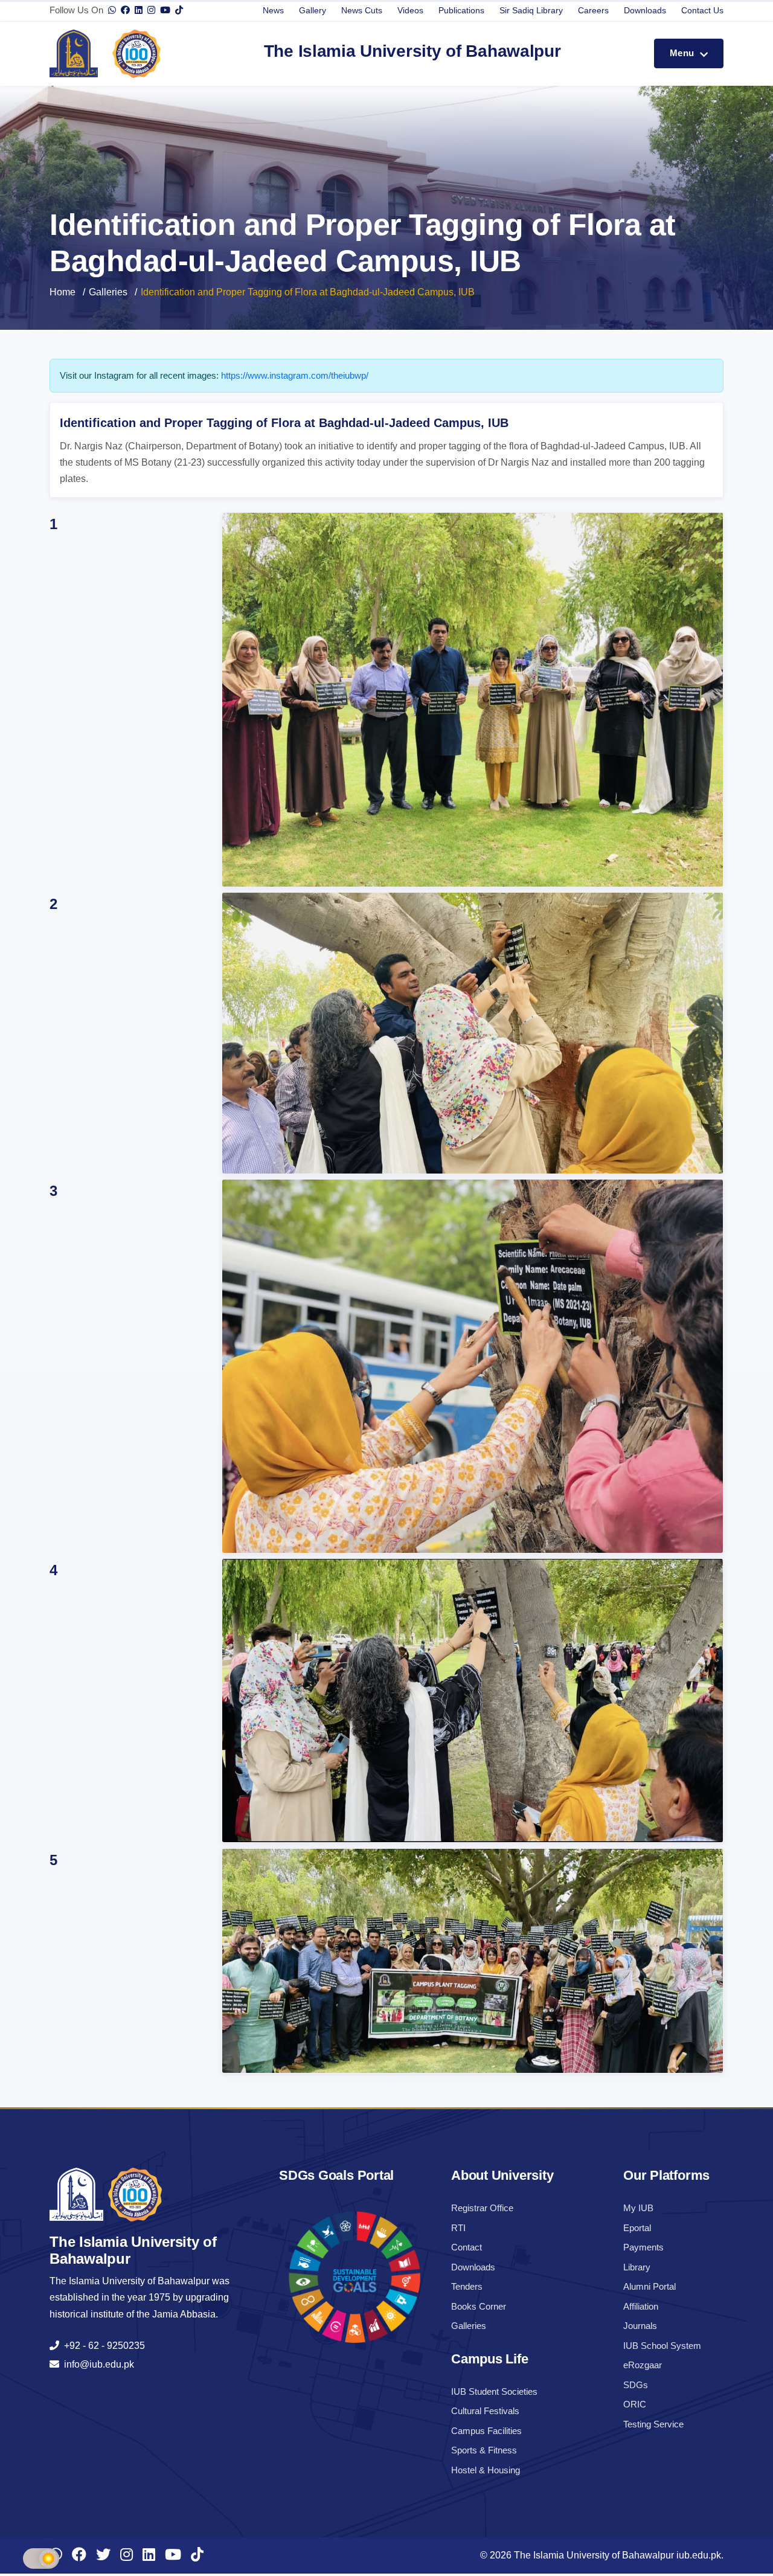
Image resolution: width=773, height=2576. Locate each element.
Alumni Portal (650, 2286)
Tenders (467, 2286)
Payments (643, 2247)
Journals (640, 2326)
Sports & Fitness (484, 2450)
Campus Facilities (486, 2431)
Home (63, 292)
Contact (467, 2247)
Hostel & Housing (486, 2470)
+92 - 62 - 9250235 (102, 2346)
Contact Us (702, 10)
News (273, 10)
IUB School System (662, 2346)
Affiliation (641, 2306)
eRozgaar (643, 2365)
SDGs (636, 2385)
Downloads (645, 10)
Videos (410, 10)
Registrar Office (482, 2208)
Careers (593, 10)
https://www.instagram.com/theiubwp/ (295, 375)
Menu (683, 53)
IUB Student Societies (494, 2391)
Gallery (313, 10)
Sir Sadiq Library (531, 10)
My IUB (638, 2208)
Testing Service (653, 2424)
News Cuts (362, 10)
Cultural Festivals (485, 2411)
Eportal (637, 2228)
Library (637, 2267)
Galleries (108, 292)
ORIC (635, 2404)
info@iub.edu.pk (97, 2364)
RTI (458, 2228)
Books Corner (479, 2306)
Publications (461, 10)
